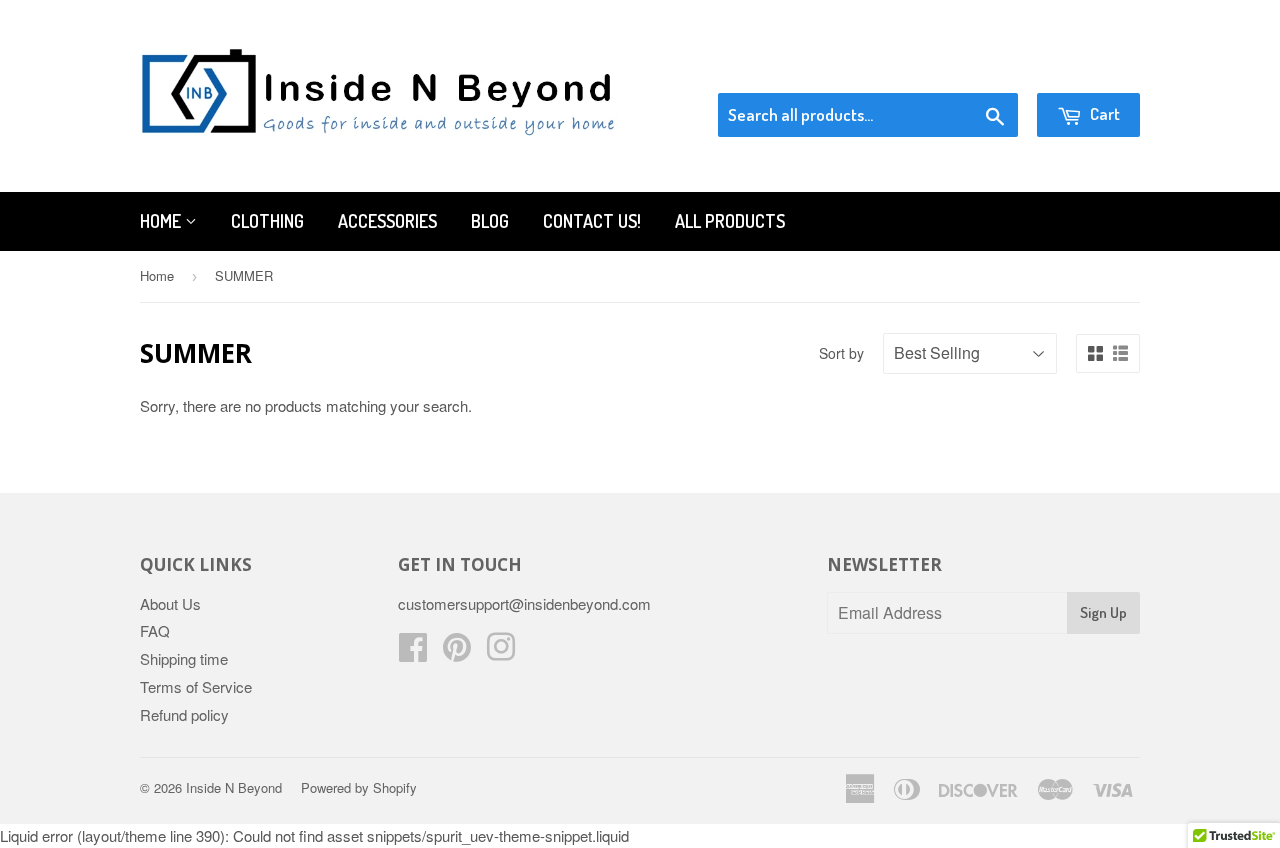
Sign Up (1103, 612)
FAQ (155, 630)
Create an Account (1083, 68)
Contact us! (592, 221)
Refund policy (184, 714)
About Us (170, 603)
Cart (1103, 113)
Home (162, 221)
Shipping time (184, 658)
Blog (490, 221)
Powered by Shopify (359, 787)
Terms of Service (196, 686)
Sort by (841, 353)
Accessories (387, 221)
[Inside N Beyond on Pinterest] (457, 652)
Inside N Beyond (234, 787)
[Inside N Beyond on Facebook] (413, 652)
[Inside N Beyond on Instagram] (501, 652)
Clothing (267, 221)
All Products (730, 221)
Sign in (975, 68)
